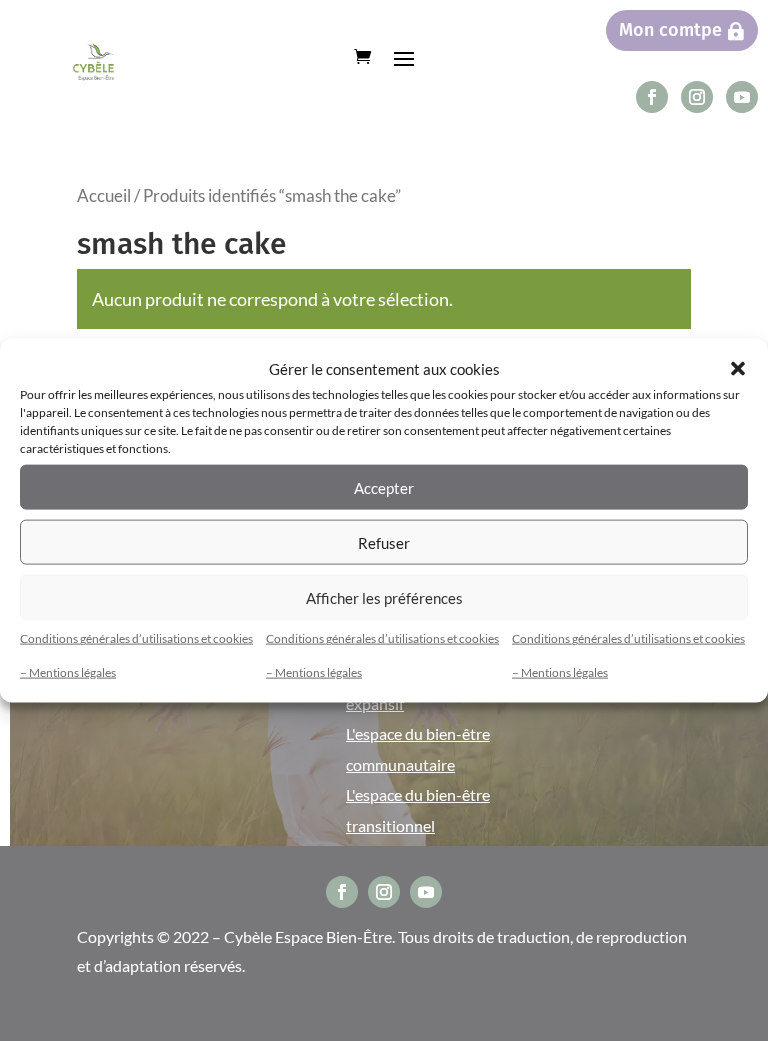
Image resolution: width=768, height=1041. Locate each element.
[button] (738, 368)
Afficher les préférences (384, 597)
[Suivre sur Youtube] (742, 97)
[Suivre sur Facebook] (652, 97)
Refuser (384, 542)
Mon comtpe (670, 30)
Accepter (384, 487)
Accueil (104, 196)
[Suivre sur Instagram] (697, 97)
